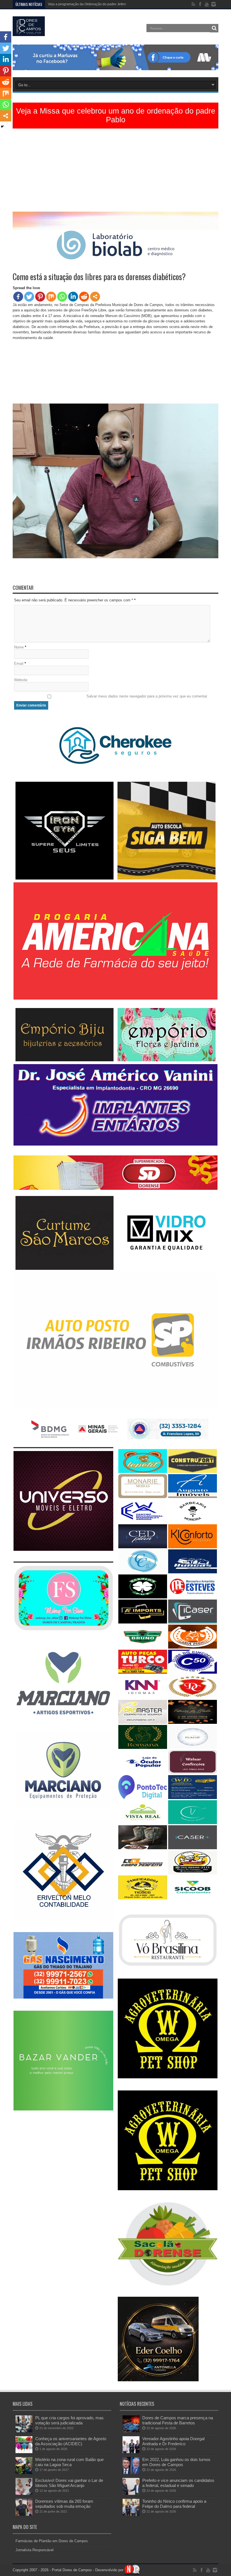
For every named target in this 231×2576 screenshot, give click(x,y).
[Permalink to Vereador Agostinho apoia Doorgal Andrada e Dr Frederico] (131, 2452)
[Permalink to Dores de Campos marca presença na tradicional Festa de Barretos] (131, 2431)
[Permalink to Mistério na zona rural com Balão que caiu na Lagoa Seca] (24, 2473)
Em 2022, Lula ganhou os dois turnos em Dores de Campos (176, 2462)
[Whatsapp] (62, 297)
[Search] (214, 28)
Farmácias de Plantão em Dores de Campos (52, 2541)
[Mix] (51, 297)
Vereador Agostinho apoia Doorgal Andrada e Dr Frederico (173, 2441)
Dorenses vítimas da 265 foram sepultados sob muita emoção (64, 2504)
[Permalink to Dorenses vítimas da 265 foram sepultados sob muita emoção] (24, 2514)
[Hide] (2, 127)
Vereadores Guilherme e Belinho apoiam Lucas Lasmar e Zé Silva (98, 4)
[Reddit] (84, 297)
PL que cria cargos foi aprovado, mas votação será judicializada (69, 2420)
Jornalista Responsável (35, 2550)
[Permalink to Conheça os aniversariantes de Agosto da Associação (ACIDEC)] (24, 2452)
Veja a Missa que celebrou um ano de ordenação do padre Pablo (116, 115)
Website (21, 680)
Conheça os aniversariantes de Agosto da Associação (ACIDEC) (71, 2441)
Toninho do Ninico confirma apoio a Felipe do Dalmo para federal (174, 2504)
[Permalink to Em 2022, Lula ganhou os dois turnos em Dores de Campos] (131, 2473)
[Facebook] (18, 297)
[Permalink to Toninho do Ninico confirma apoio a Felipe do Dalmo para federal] (131, 2514)
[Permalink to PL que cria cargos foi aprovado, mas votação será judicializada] (24, 2431)
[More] (95, 297)
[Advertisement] (115, 172)
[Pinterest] (40, 297)
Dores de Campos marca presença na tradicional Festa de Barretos (178, 2420)
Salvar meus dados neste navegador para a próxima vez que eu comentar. (147, 696)
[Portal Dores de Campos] (29, 32)
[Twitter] (29, 297)
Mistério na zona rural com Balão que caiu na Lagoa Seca (69, 2462)
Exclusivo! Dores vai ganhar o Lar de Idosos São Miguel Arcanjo (69, 2483)
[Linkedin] (73, 297)
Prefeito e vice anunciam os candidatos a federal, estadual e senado (178, 2483)
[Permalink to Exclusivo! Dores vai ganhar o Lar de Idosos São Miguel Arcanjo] (24, 2494)
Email (19, 664)
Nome (19, 647)
